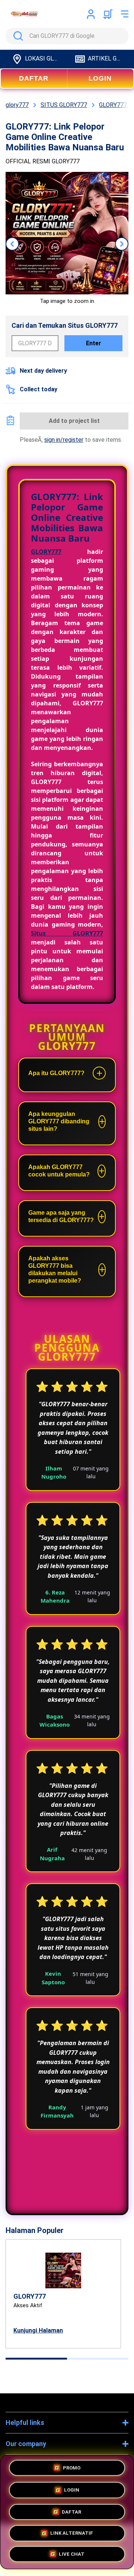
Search (17, 36)
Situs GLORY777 (67, 933)
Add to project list (74, 421)
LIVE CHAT (72, 2554)
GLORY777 (46, 552)
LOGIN (100, 78)
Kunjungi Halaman (38, 2330)
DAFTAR (34, 78)
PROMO (72, 2466)
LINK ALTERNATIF (72, 2531)
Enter (94, 343)
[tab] (36, 2359)
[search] (67, 36)
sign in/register (64, 440)
